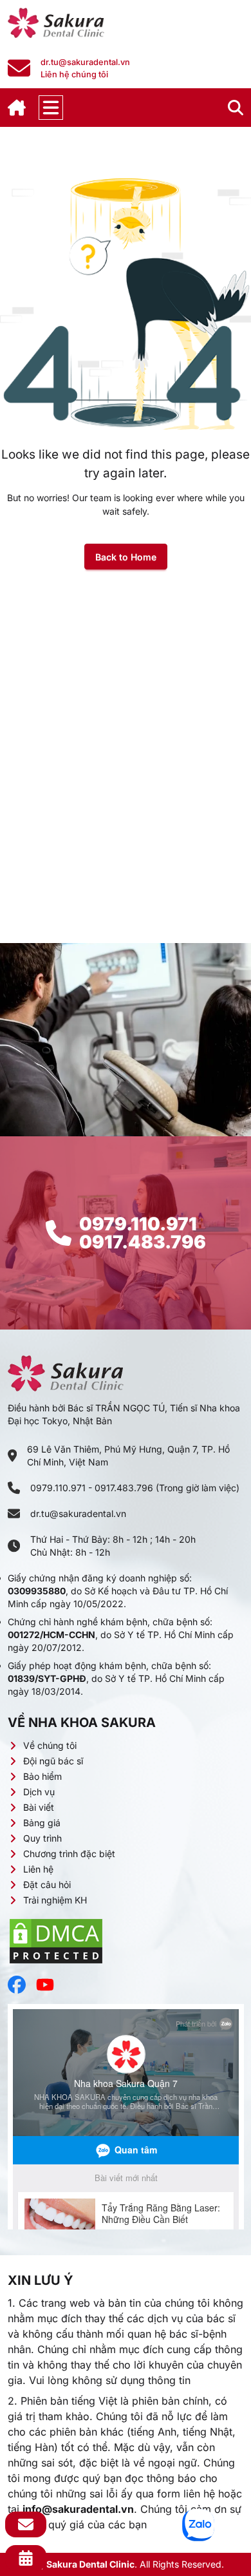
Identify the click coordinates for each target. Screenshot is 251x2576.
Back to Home (126, 557)
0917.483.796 (143, 1242)
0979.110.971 (138, 1224)
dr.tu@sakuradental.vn (78, 1513)
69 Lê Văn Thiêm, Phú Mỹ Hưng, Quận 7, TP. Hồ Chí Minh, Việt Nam (128, 1455)
